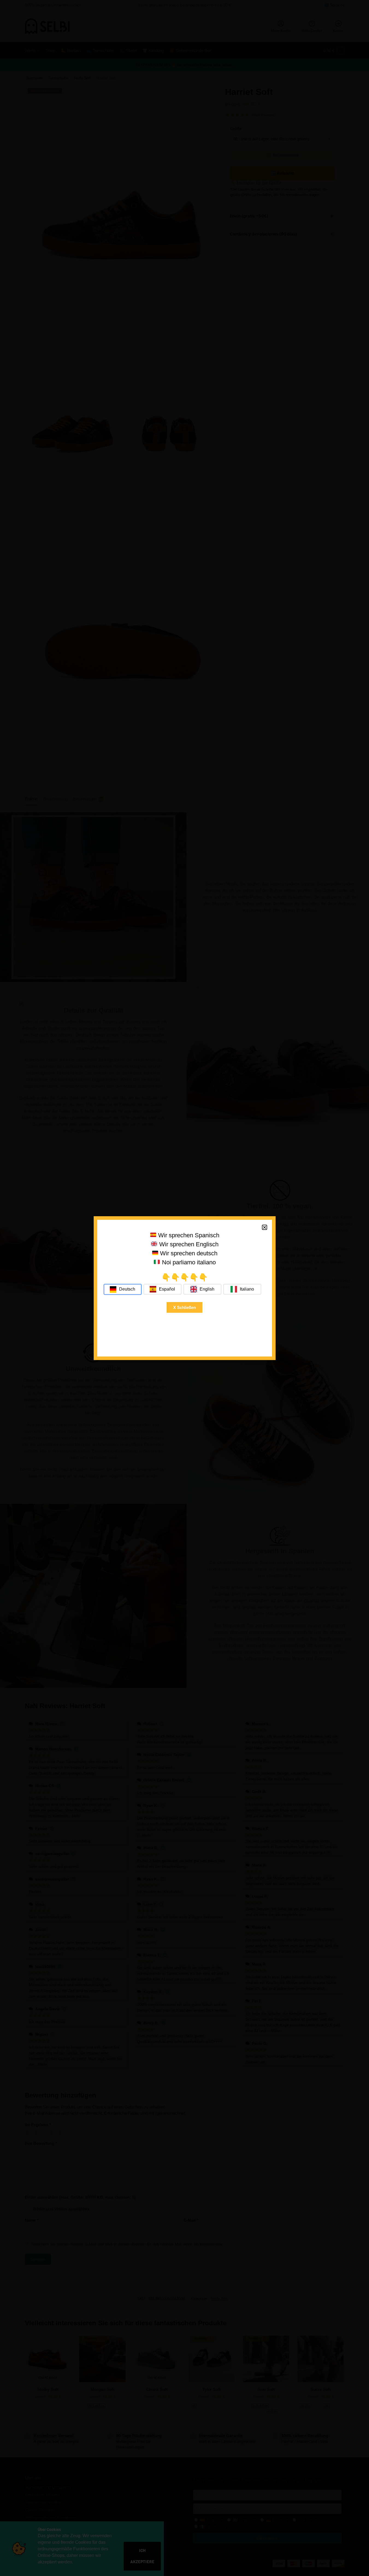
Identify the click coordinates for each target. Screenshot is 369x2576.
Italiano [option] (247, 1289)
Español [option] (167, 1289)
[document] (184, 1288)
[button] (265, 1227)
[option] (163, 1289)
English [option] (207, 1289)
